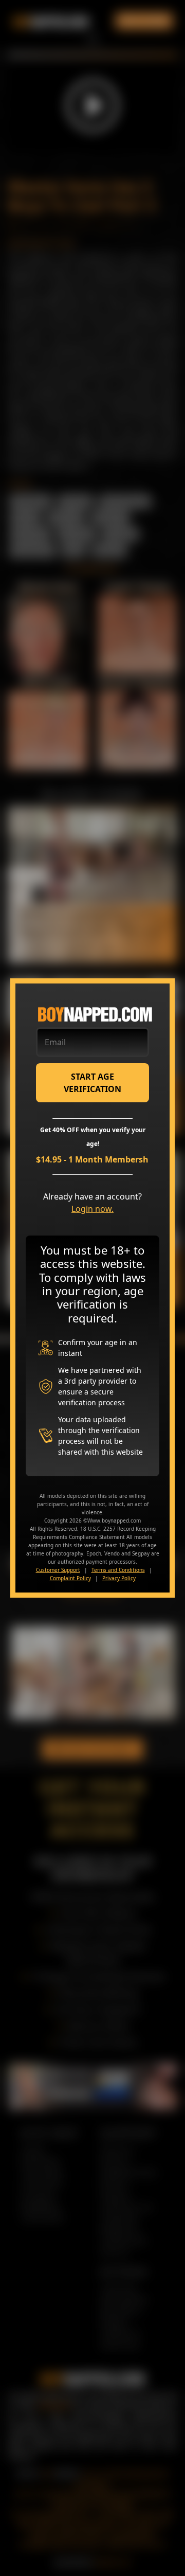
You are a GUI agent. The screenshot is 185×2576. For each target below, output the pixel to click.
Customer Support (58, 1570)
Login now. (92, 1209)
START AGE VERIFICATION (92, 1083)
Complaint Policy (70, 1578)
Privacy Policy (119, 1578)
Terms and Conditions (118, 1570)
